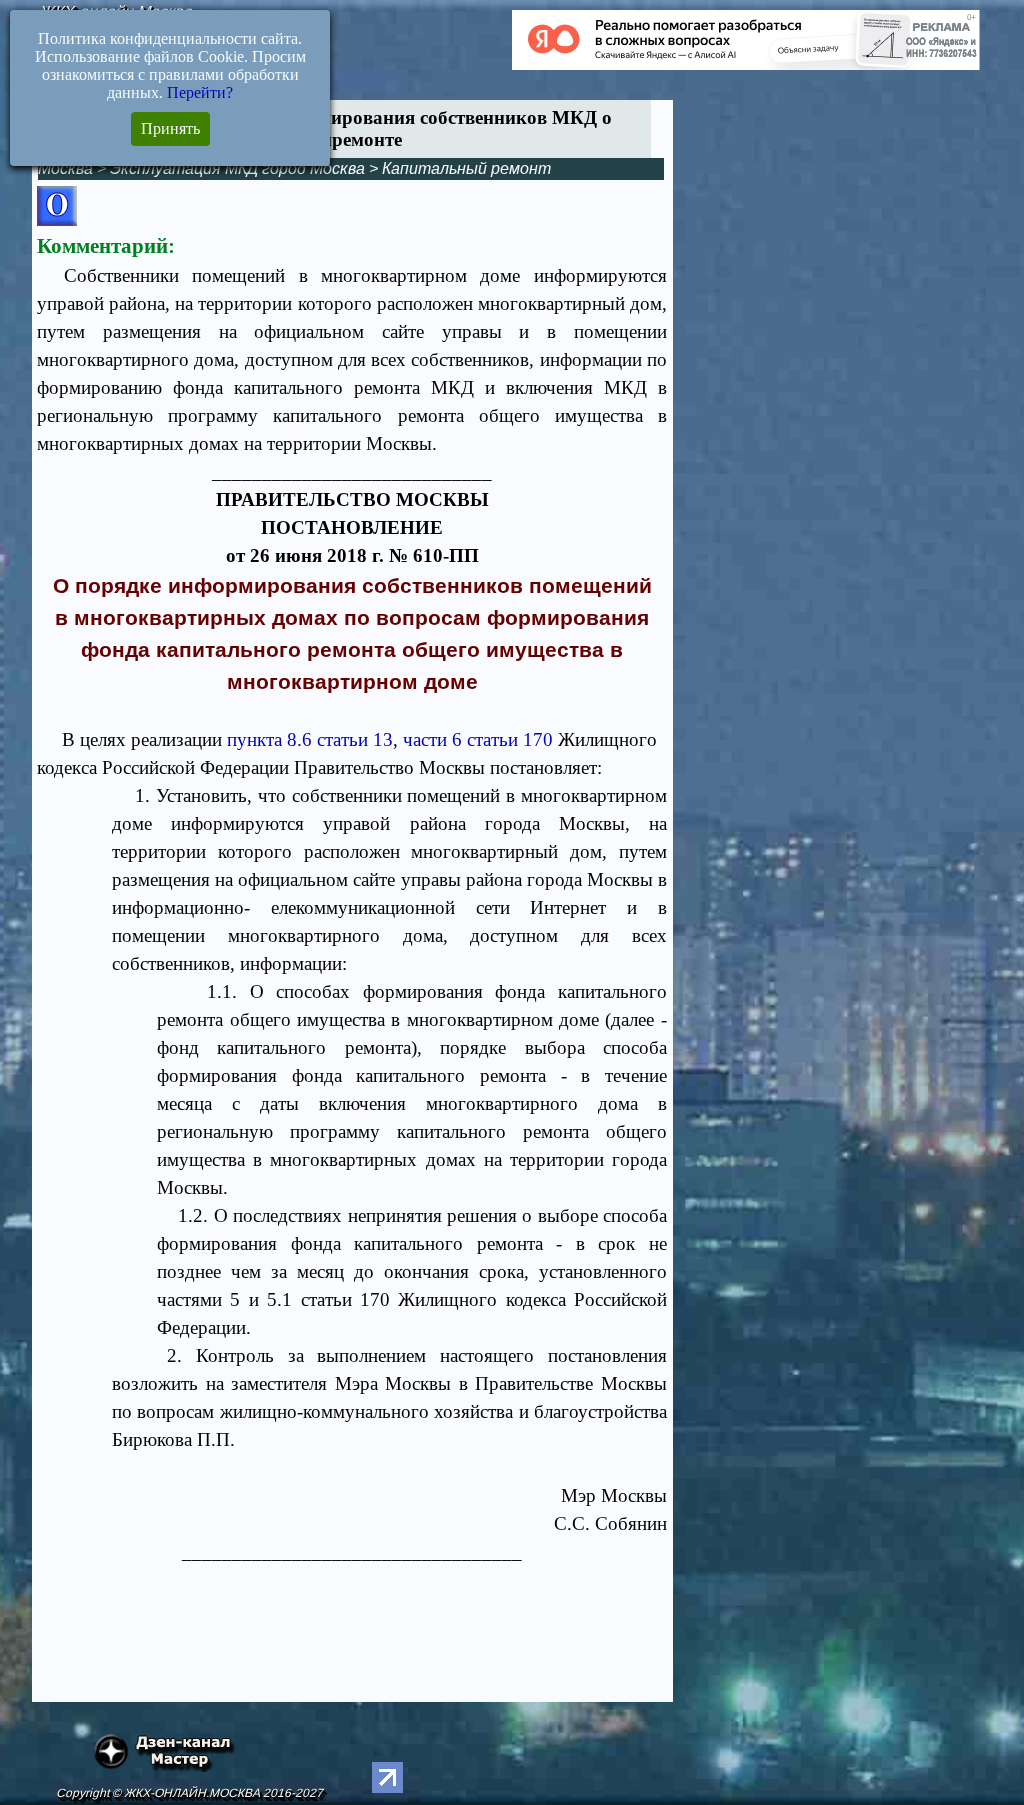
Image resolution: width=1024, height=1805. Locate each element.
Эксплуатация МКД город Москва (237, 168)
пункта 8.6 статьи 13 (310, 739)
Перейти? (200, 92)
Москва (65, 168)
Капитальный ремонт (466, 168)
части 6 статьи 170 (478, 739)
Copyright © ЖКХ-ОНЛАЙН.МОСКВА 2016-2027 (189, 1793)
